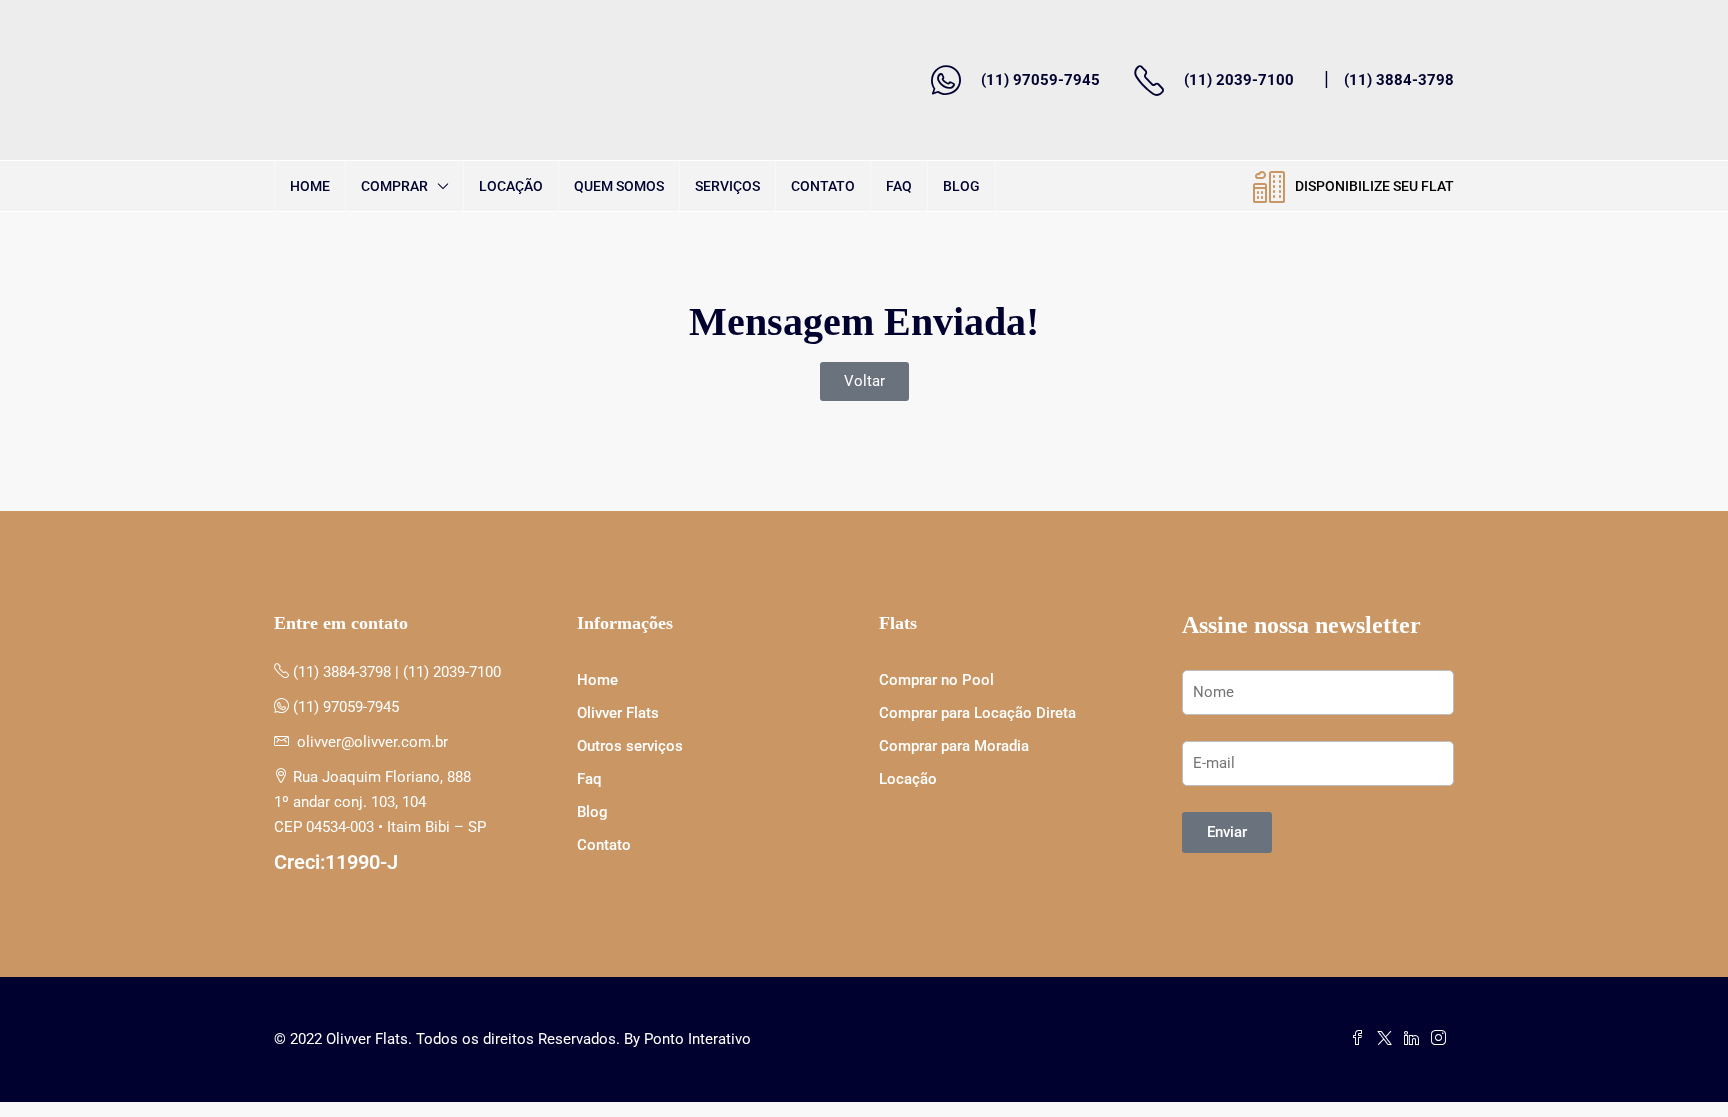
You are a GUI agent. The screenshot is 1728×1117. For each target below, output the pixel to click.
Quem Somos (619, 186)
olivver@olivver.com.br (372, 742)
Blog (961, 186)
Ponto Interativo (697, 1039)
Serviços (727, 186)
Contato (823, 186)
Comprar (394, 186)
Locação (511, 186)
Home (310, 186)
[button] (864, 381)
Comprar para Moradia (954, 746)
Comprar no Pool (936, 680)
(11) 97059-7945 (1040, 80)
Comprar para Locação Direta (977, 713)
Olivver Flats (618, 713)
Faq (899, 186)
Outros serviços (630, 746)
